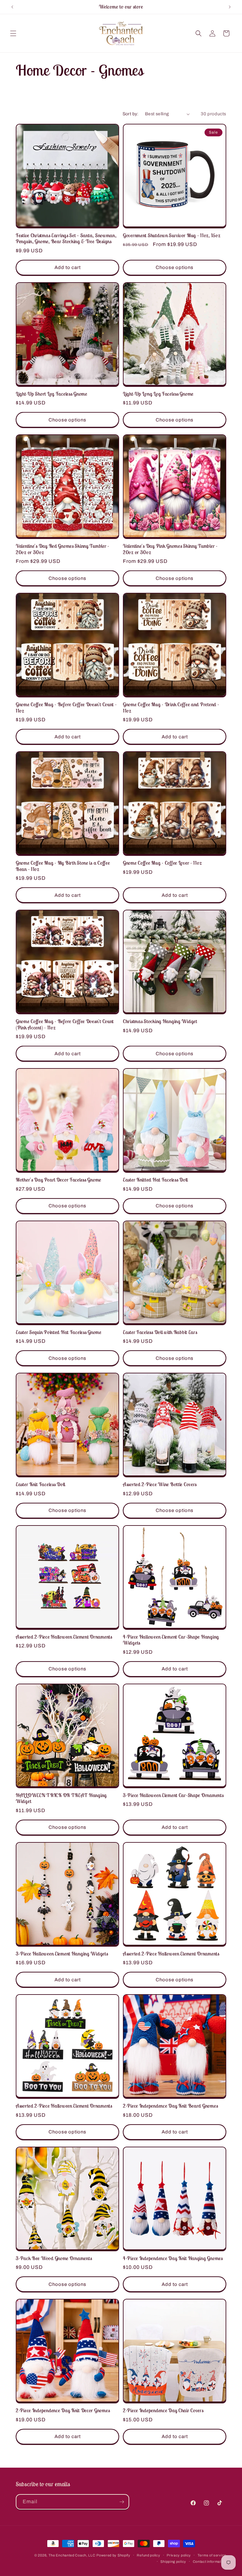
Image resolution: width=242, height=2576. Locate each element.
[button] (13, 33)
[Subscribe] (122, 2502)
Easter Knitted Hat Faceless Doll (155, 1180)
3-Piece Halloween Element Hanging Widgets (62, 1954)
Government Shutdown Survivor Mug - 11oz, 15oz (172, 235)
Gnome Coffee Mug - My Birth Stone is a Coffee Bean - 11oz (63, 866)
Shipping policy (173, 2562)
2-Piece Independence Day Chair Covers (163, 2410)
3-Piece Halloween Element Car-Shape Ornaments (173, 1795)
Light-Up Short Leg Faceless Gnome (52, 394)
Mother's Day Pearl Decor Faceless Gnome (58, 1180)
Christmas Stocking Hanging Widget (160, 1021)
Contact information (210, 2562)
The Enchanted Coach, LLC (72, 2555)
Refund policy (148, 2555)
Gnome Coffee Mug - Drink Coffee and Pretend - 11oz (171, 707)
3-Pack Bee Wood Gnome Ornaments (54, 2258)
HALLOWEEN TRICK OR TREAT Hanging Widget (61, 1798)
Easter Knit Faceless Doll (40, 1484)
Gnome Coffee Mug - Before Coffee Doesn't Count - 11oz (66, 707)
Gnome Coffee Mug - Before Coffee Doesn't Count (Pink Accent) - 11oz (65, 1024)
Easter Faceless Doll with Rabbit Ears (160, 1332)
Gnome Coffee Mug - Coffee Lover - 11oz (162, 863)
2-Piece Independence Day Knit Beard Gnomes (170, 2106)
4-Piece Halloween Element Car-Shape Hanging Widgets (171, 1640)
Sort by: (131, 114)
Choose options (175, 267)
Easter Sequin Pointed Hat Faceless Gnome (59, 1332)
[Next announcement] (230, 7)
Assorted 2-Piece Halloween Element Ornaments (64, 1637)
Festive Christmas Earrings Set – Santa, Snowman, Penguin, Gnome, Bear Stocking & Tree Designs (66, 238)
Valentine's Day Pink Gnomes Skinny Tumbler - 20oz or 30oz (170, 549)
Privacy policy (179, 2555)
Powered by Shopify (113, 2555)
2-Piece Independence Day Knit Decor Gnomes (63, 2410)
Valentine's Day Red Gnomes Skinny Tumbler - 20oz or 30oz (63, 549)
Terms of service (212, 2555)
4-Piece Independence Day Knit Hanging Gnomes (173, 2258)
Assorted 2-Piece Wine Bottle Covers (160, 1484)
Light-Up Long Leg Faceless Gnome (158, 394)
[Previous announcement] (12, 7)
